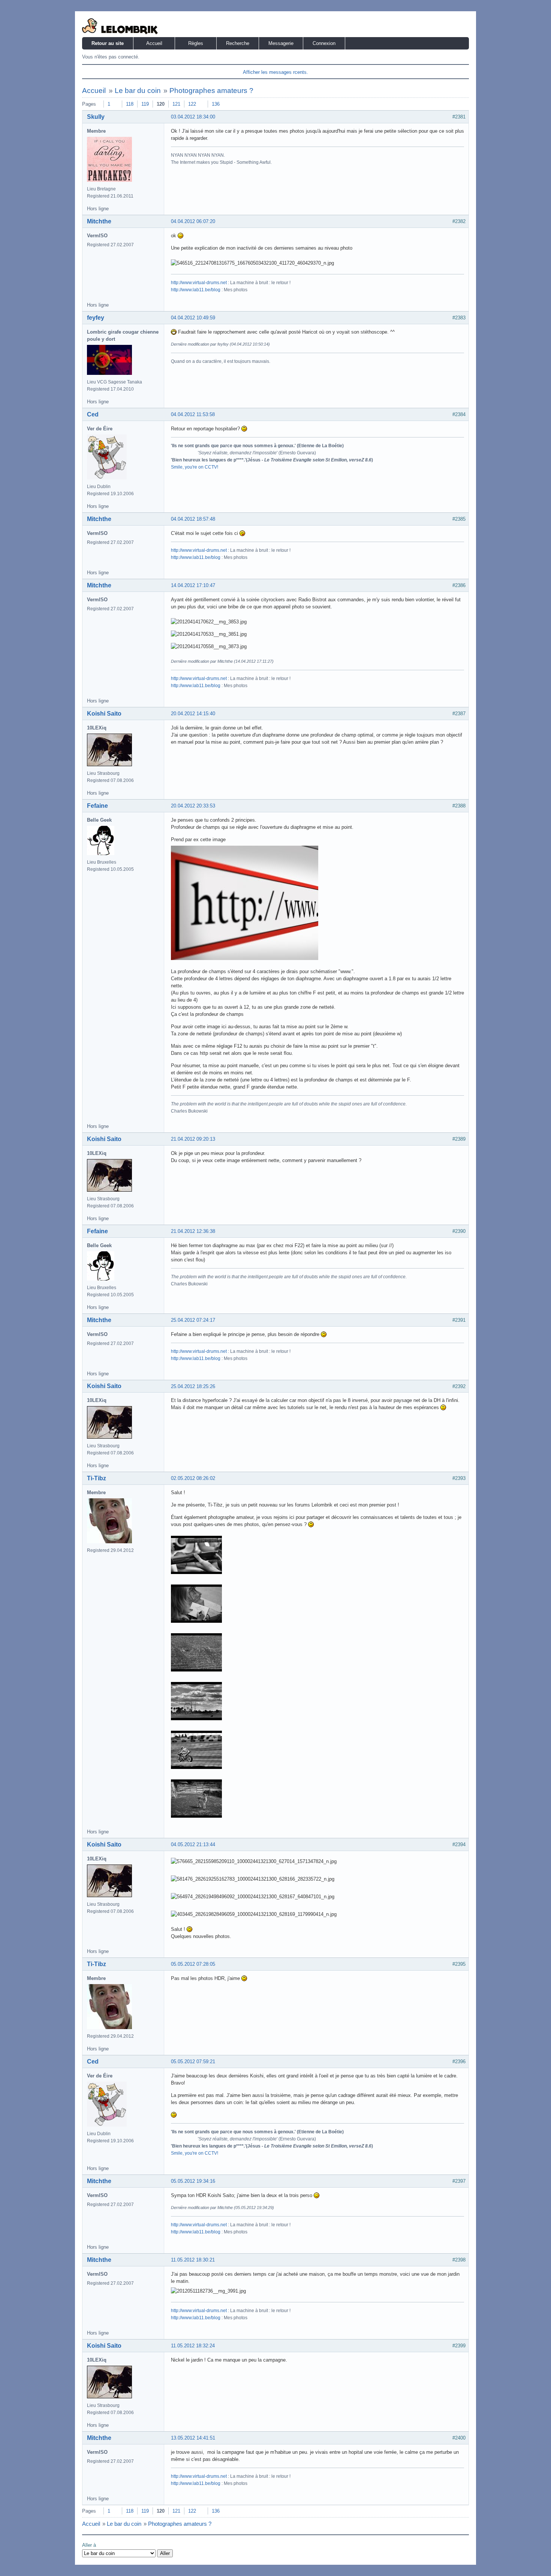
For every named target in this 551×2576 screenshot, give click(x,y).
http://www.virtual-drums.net (199, 283)
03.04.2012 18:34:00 (193, 117)
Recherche (238, 43)
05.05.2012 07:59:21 (193, 2062)
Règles (196, 43)
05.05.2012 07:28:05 (193, 1964)
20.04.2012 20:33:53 (193, 806)
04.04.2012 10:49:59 (193, 318)
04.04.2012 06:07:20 (193, 221)
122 (192, 104)
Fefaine (97, 806)
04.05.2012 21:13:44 (193, 1844)
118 (130, 104)
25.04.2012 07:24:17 (193, 1320)
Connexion (324, 43)
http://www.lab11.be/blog (196, 290)
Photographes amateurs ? (211, 91)
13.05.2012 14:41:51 (193, 2438)
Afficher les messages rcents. (275, 72)
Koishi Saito (104, 714)
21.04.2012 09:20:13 (193, 1139)
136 (216, 104)
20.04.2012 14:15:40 (193, 714)
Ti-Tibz (97, 1478)
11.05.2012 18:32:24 (193, 2346)
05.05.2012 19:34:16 (193, 2181)
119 (145, 104)
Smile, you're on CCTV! (195, 467)
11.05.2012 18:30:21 (193, 2260)
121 (176, 104)
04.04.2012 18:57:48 (193, 519)
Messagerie (281, 43)
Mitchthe (99, 221)
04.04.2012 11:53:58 (193, 414)
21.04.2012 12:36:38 (193, 1231)
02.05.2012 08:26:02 (193, 1478)
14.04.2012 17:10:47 (193, 585)
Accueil (154, 43)
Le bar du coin (138, 91)
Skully (96, 117)
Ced (93, 414)
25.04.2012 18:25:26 (193, 1386)
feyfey (96, 318)
